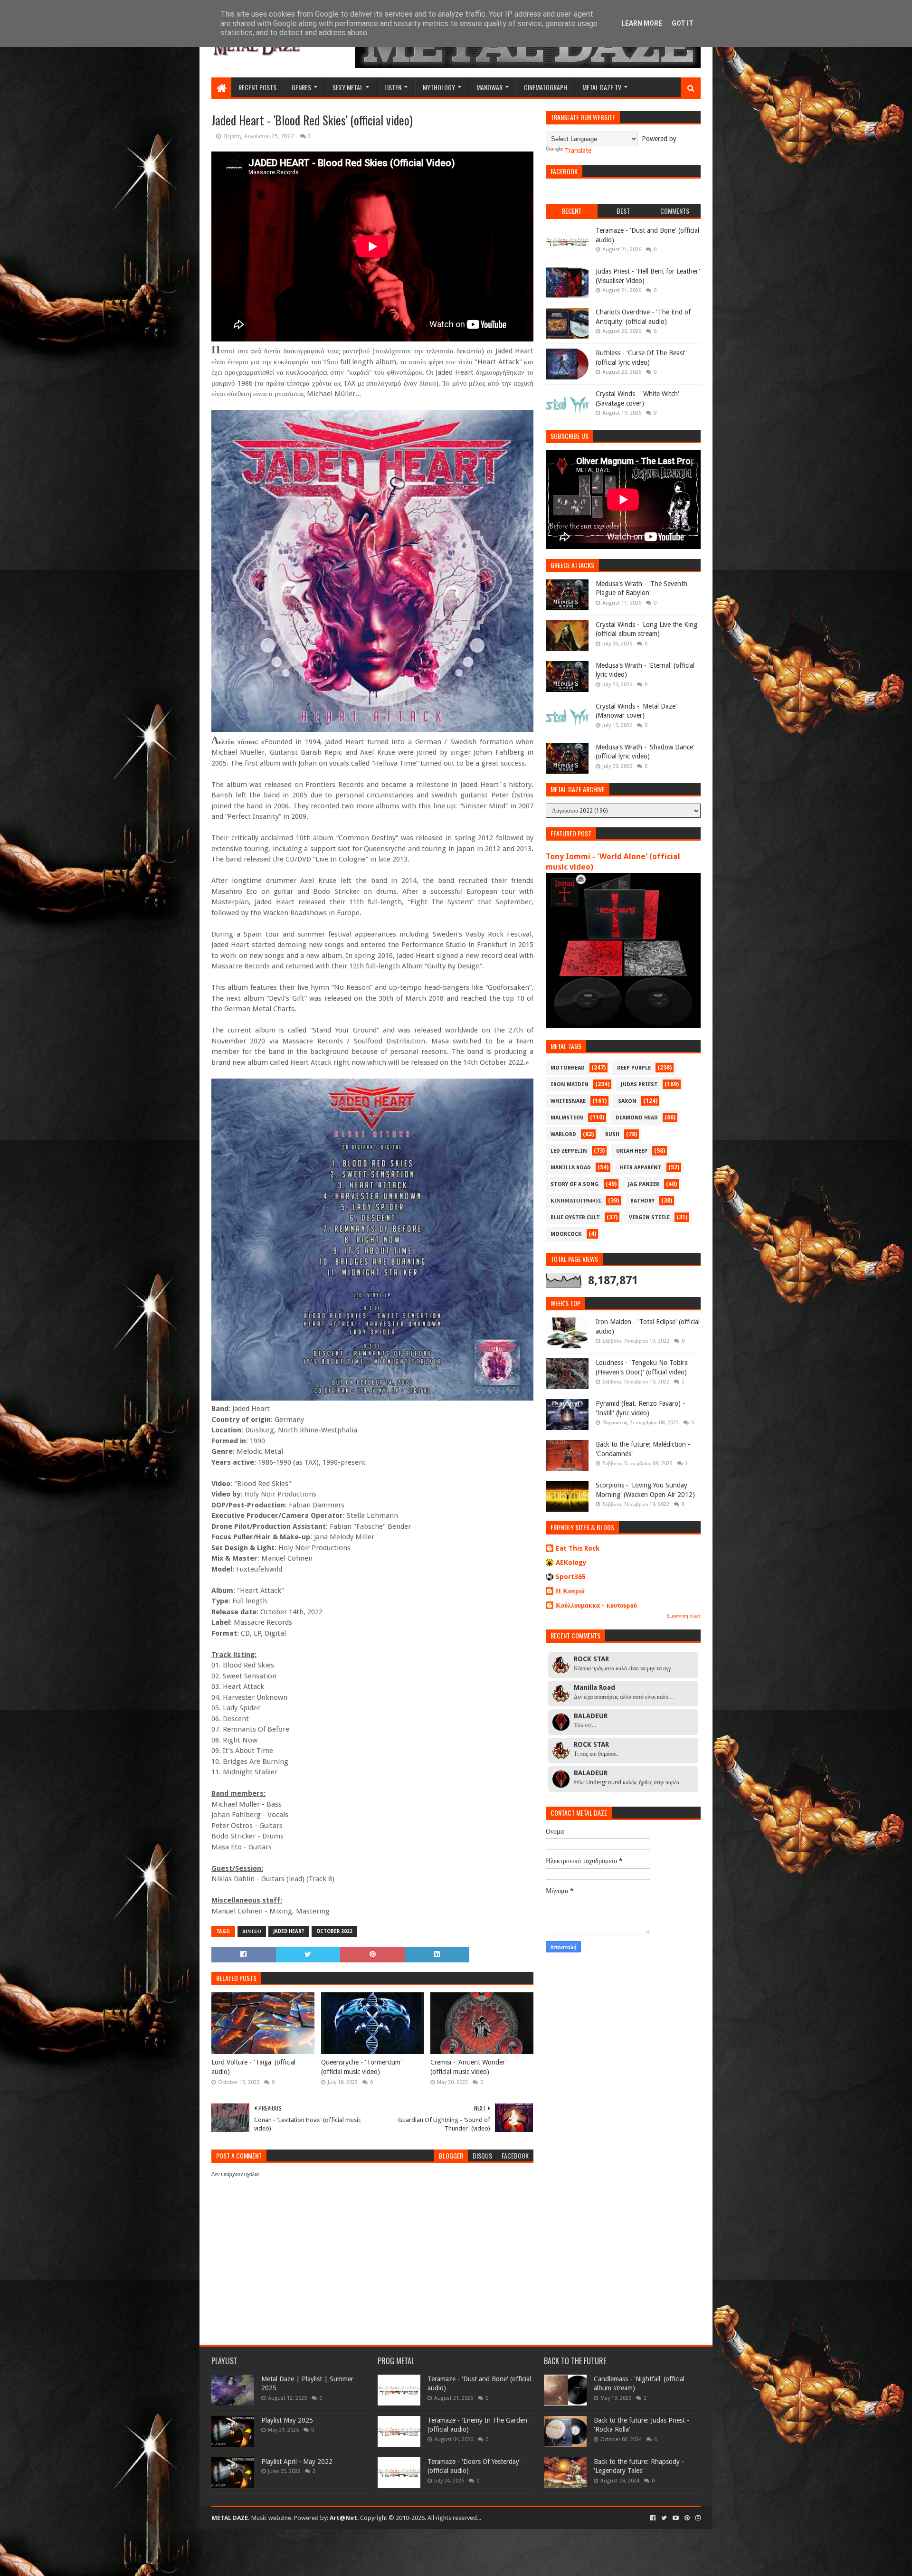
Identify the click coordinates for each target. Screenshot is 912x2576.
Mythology (439, 87)
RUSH (612, 1134)
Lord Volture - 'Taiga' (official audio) (253, 2067)
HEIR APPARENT (641, 1168)
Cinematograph (546, 87)
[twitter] (664, 2518)
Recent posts (257, 87)
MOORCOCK (566, 1234)
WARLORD (563, 1134)
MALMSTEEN (567, 1118)
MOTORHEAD (568, 1068)
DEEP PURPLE (634, 1068)
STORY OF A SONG (575, 1184)
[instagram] (697, 2518)
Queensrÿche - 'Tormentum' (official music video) (361, 2067)
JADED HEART (289, 1931)
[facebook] (653, 2518)
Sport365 (571, 1577)
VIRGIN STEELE (649, 1217)
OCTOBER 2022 (334, 1931)
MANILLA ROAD (571, 1168)
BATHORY (642, 1201)
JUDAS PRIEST (639, 1084)
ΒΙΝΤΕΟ (252, 1931)
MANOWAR (489, 87)
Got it (683, 23)
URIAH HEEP (632, 1151)
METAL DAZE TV (602, 87)
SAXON (627, 1101)
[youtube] (676, 2518)
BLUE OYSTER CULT (575, 1217)
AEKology (571, 1563)
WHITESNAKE (568, 1101)
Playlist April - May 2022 (297, 2462)
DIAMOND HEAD (637, 1118)
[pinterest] (687, 2518)
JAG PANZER (644, 1184)
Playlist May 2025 (287, 2420)
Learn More (642, 23)
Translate (578, 151)
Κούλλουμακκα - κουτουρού (596, 1605)
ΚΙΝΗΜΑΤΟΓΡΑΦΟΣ (576, 1201)
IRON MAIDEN (570, 1084)
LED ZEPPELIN (569, 1151)
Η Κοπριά (570, 1591)
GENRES (301, 87)
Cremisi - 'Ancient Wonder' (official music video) (469, 2067)
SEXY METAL (348, 87)
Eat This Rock (578, 1548)
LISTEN (393, 87)
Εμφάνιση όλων (684, 1616)
